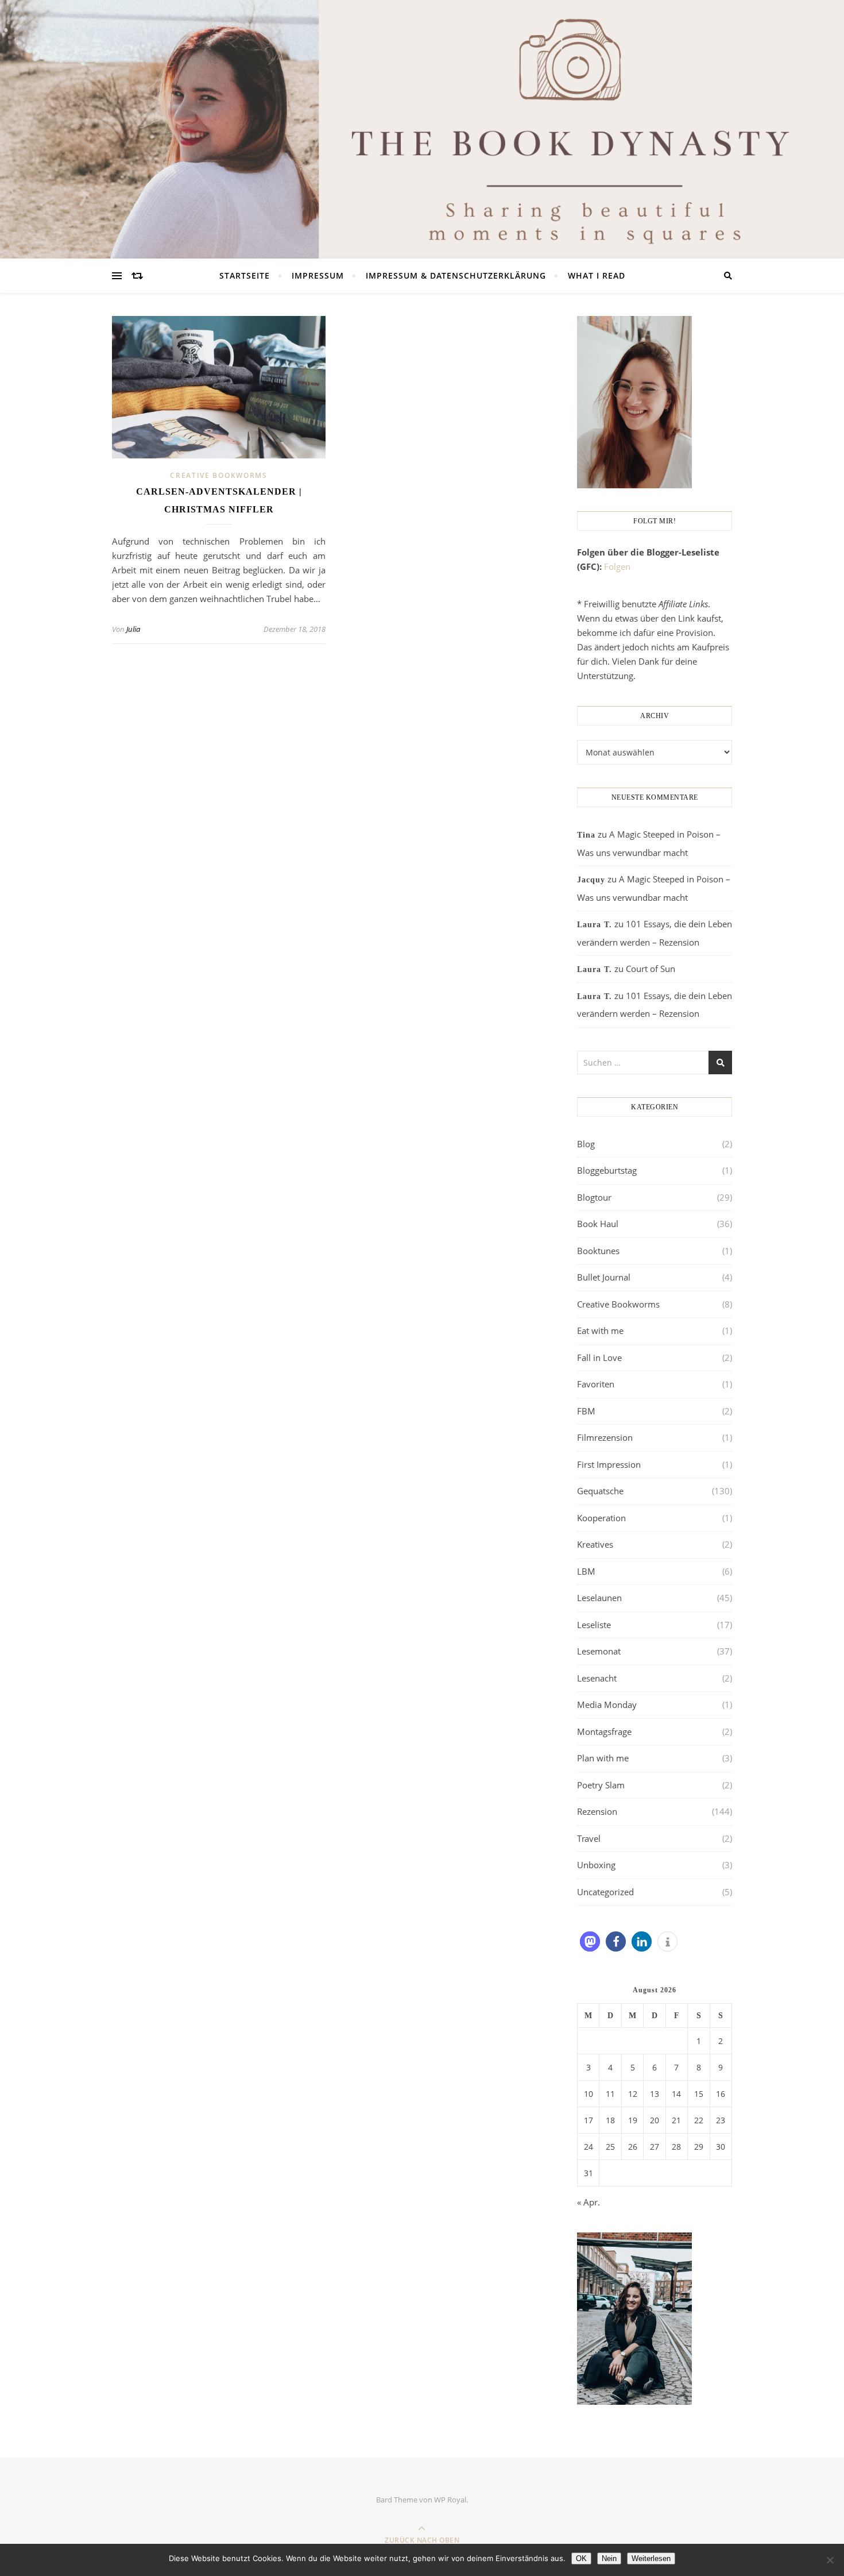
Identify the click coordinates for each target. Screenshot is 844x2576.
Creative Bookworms (219, 475)
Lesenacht (597, 1678)
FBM (586, 1411)
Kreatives (595, 1544)
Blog (586, 1144)
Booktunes (598, 1251)
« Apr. (589, 2202)
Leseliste (594, 1625)
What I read (597, 275)
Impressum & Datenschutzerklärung (456, 275)
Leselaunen (599, 1598)
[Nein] (830, 2560)
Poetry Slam (601, 1785)
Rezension (597, 1811)
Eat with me (600, 1331)
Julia (133, 629)
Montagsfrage (604, 1732)
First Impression (609, 1464)
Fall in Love (599, 1358)
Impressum (318, 275)
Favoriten (596, 1384)
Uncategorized (605, 1892)
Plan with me (603, 1758)
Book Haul (598, 1224)
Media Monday (607, 1705)
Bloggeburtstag (607, 1170)
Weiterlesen (651, 2558)
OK (581, 2558)
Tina (586, 835)
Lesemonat (599, 1651)
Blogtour (594, 1197)
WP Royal (450, 2500)
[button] (590, 1941)
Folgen (617, 566)
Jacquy (591, 880)
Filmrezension (605, 1437)
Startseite (245, 275)
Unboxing (596, 1865)
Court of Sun (651, 969)
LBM (586, 1571)
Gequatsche (600, 1491)
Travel (589, 1838)
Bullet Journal (604, 1277)
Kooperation (601, 1518)
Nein (609, 2558)
